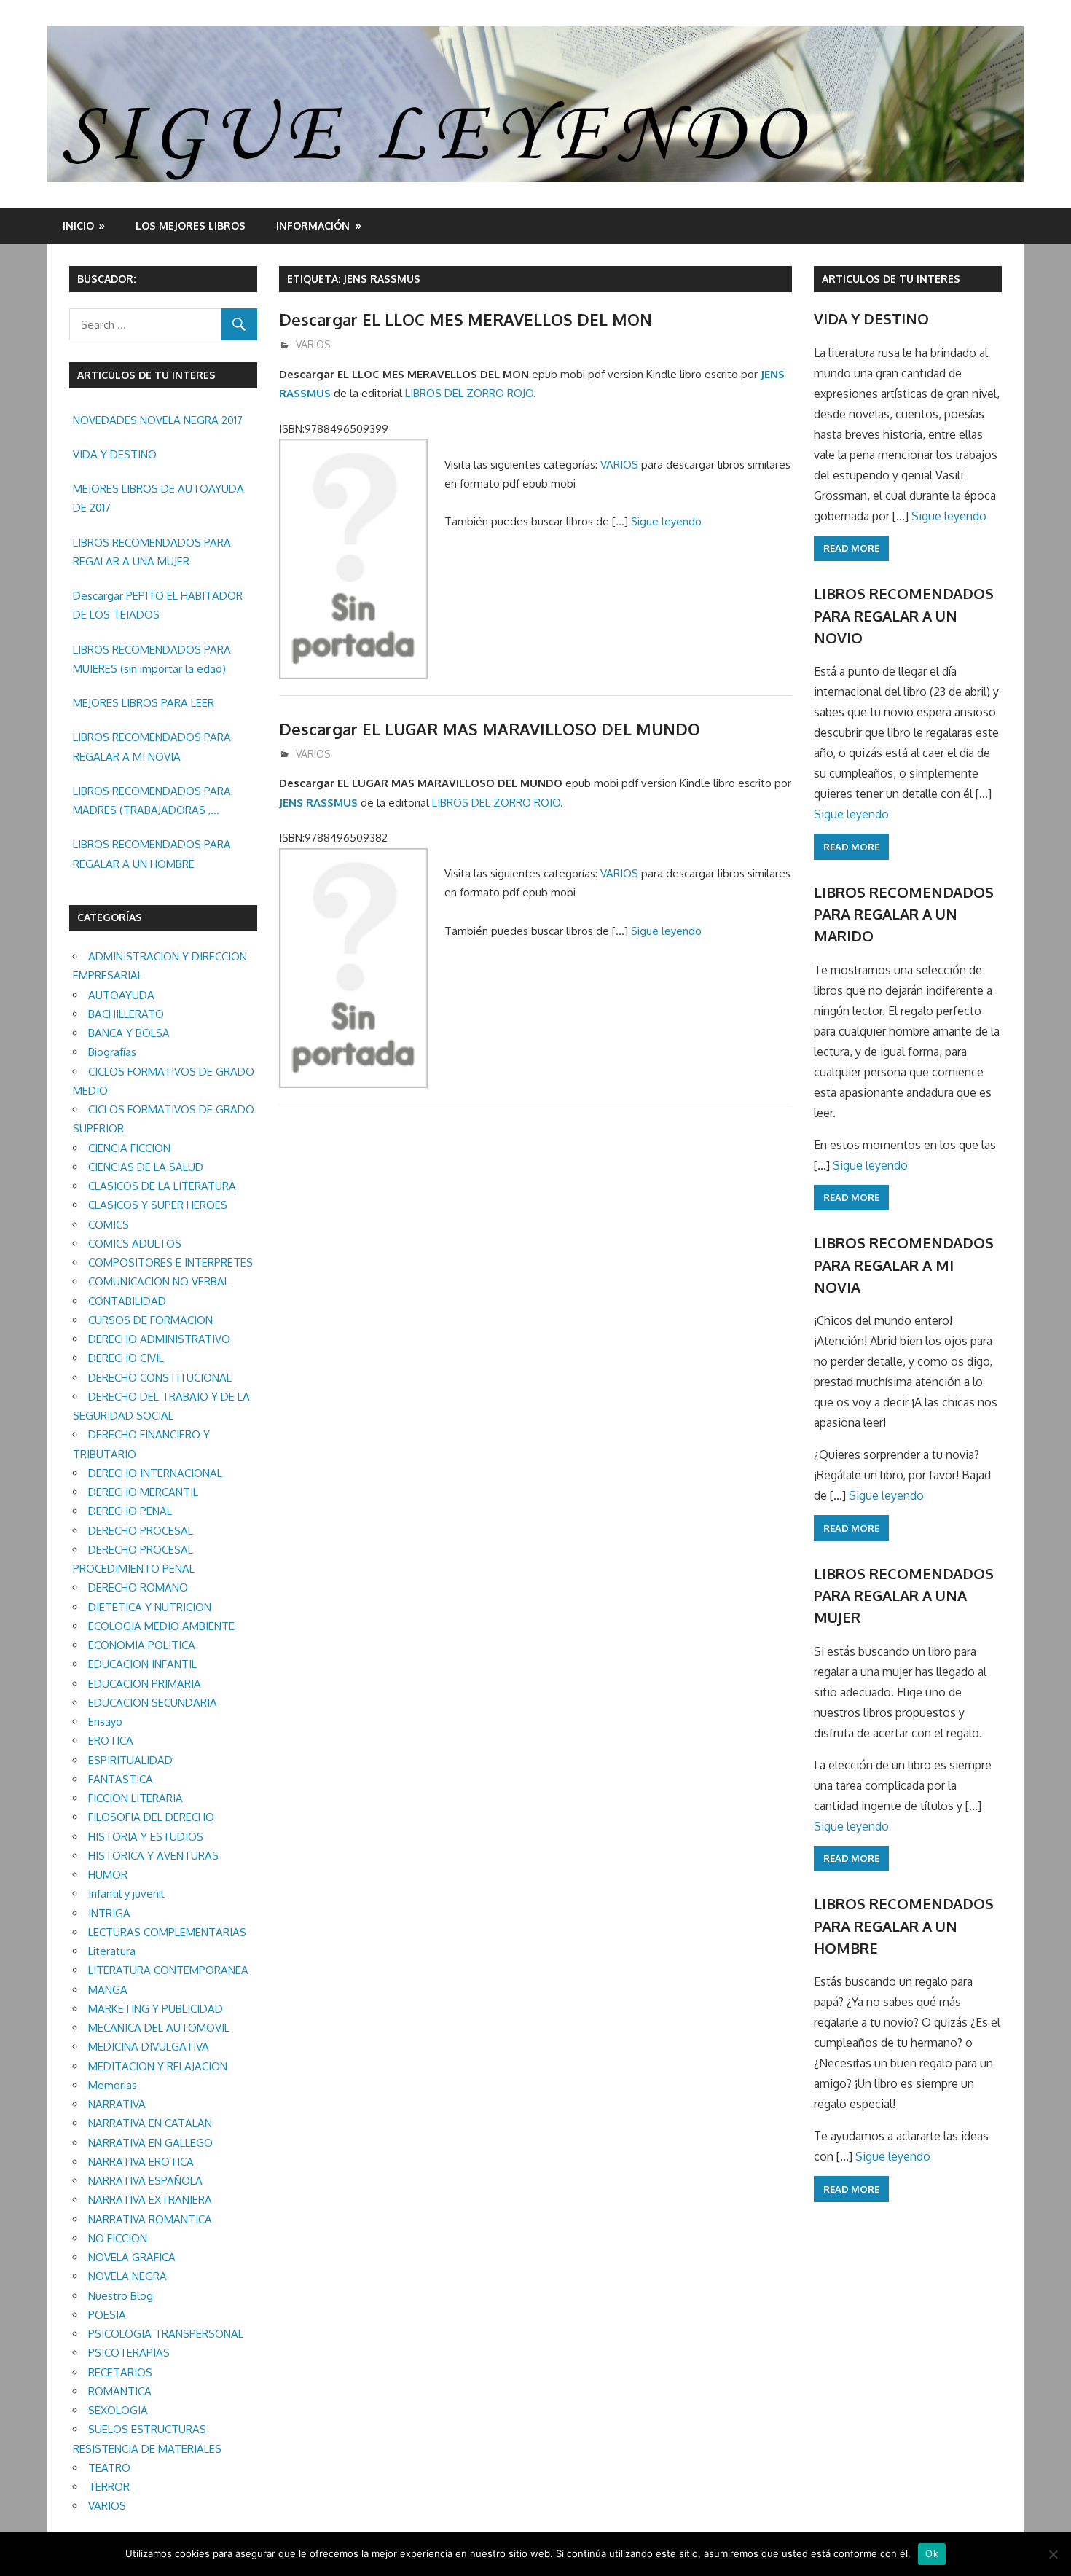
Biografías (112, 1052)
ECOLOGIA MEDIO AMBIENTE (161, 1626)
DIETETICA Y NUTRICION (150, 1607)
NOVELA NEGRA (127, 2276)
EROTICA (111, 1741)
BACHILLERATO (126, 1014)
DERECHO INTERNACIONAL (155, 1473)
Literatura (112, 1951)
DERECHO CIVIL (126, 1358)
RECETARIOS (120, 2372)
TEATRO (109, 2468)
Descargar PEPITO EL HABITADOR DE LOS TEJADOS (158, 605)
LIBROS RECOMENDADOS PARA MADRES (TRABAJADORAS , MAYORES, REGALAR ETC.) (152, 802)
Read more (851, 548)
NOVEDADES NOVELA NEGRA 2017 (158, 420)
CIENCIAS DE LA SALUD (146, 1167)
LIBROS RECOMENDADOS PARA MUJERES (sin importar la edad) (152, 659)
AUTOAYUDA (121, 995)
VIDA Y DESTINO (115, 454)
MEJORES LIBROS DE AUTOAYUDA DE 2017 (158, 498)
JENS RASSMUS (318, 803)
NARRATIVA (117, 2104)
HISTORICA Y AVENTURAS (153, 1856)
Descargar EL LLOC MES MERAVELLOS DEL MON (466, 319)
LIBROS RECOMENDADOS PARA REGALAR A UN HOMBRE (152, 854)
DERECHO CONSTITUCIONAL (160, 1378)
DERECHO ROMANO (138, 1588)
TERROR (109, 2487)
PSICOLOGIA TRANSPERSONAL (166, 2334)
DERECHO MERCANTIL (143, 1492)
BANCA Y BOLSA (129, 1033)
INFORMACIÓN (313, 226)
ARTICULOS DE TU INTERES (891, 279)
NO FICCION (118, 2238)
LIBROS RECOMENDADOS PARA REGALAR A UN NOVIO (904, 615)
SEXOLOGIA (118, 2410)
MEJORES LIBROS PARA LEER (144, 703)
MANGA (108, 1990)
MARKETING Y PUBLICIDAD (156, 2009)
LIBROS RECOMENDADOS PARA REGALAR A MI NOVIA (152, 747)
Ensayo (105, 1722)
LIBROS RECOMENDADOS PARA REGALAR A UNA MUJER (152, 552)
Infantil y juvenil (126, 1894)
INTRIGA (109, 1913)
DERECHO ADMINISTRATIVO (159, 1339)
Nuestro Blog (121, 2296)
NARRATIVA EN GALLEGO (150, 2143)
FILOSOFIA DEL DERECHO (151, 1817)
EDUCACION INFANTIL (142, 1664)
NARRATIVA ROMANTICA (150, 2219)
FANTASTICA (121, 1779)
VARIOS (313, 344)
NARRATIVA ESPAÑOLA (145, 2181)
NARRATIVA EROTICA (141, 2162)
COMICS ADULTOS (135, 1244)
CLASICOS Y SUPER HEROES (158, 1205)
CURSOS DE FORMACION (150, 1320)
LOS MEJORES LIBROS (191, 226)
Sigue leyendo (666, 521)
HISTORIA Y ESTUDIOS (146, 1837)
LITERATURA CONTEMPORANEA (168, 1970)
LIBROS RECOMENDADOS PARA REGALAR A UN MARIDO (904, 914)
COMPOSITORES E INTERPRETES (170, 1262)
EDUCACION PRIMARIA (145, 1684)
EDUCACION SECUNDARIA (153, 1703)
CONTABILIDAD (127, 1301)
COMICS (109, 1225)
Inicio (78, 226)
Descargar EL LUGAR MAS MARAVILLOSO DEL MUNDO (490, 729)
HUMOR (108, 1875)
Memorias (113, 2085)
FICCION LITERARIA (136, 1798)
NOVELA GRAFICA (132, 2257)
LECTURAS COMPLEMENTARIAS (167, 1932)
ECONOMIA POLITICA (142, 1645)
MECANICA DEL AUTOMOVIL (159, 2028)
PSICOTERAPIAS (129, 2353)
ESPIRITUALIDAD (130, 1760)
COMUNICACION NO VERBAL (159, 1281)
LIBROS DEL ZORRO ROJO (469, 393)
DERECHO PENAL (130, 1511)
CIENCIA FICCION (129, 1148)
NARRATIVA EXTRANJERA (150, 2200)
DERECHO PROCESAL (141, 1531)
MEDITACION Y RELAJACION (158, 2066)
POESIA (107, 2315)
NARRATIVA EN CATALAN (150, 2123)
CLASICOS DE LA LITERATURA (162, 1186)
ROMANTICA (120, 2391)
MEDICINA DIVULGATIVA (149, 2047)
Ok (932, 2553)
